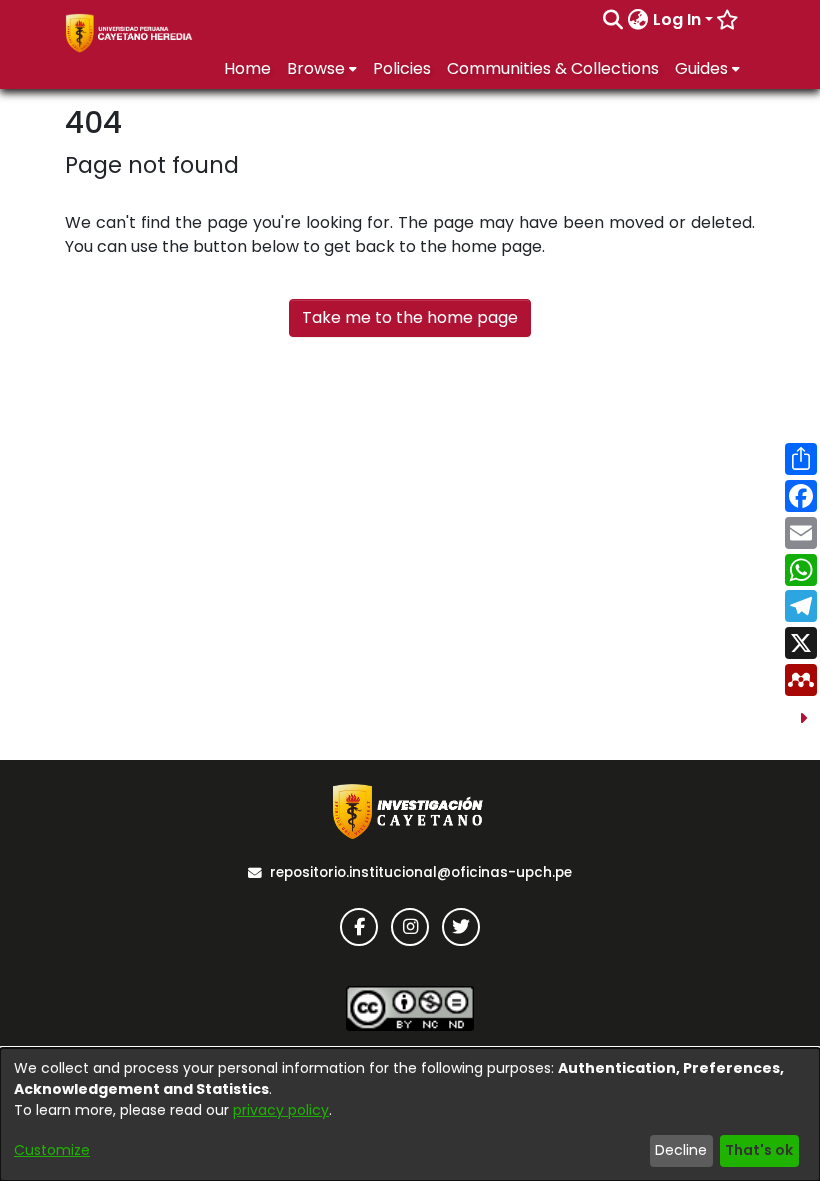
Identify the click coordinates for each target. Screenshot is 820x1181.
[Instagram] (410, 927)
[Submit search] (613, 20)
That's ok (759, 1150)
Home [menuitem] (247, 68)
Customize (52, 1150)
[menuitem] (638, 20)
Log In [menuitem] (677, 19)
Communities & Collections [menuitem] (553, 68)
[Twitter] (461, 927)
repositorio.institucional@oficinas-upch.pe (421, 872)
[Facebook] (359, 927)
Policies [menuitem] (402, 68)
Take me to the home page (410, 317)
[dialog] (410, 1114)
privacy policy (281, 1110)
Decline (681, 1150)
